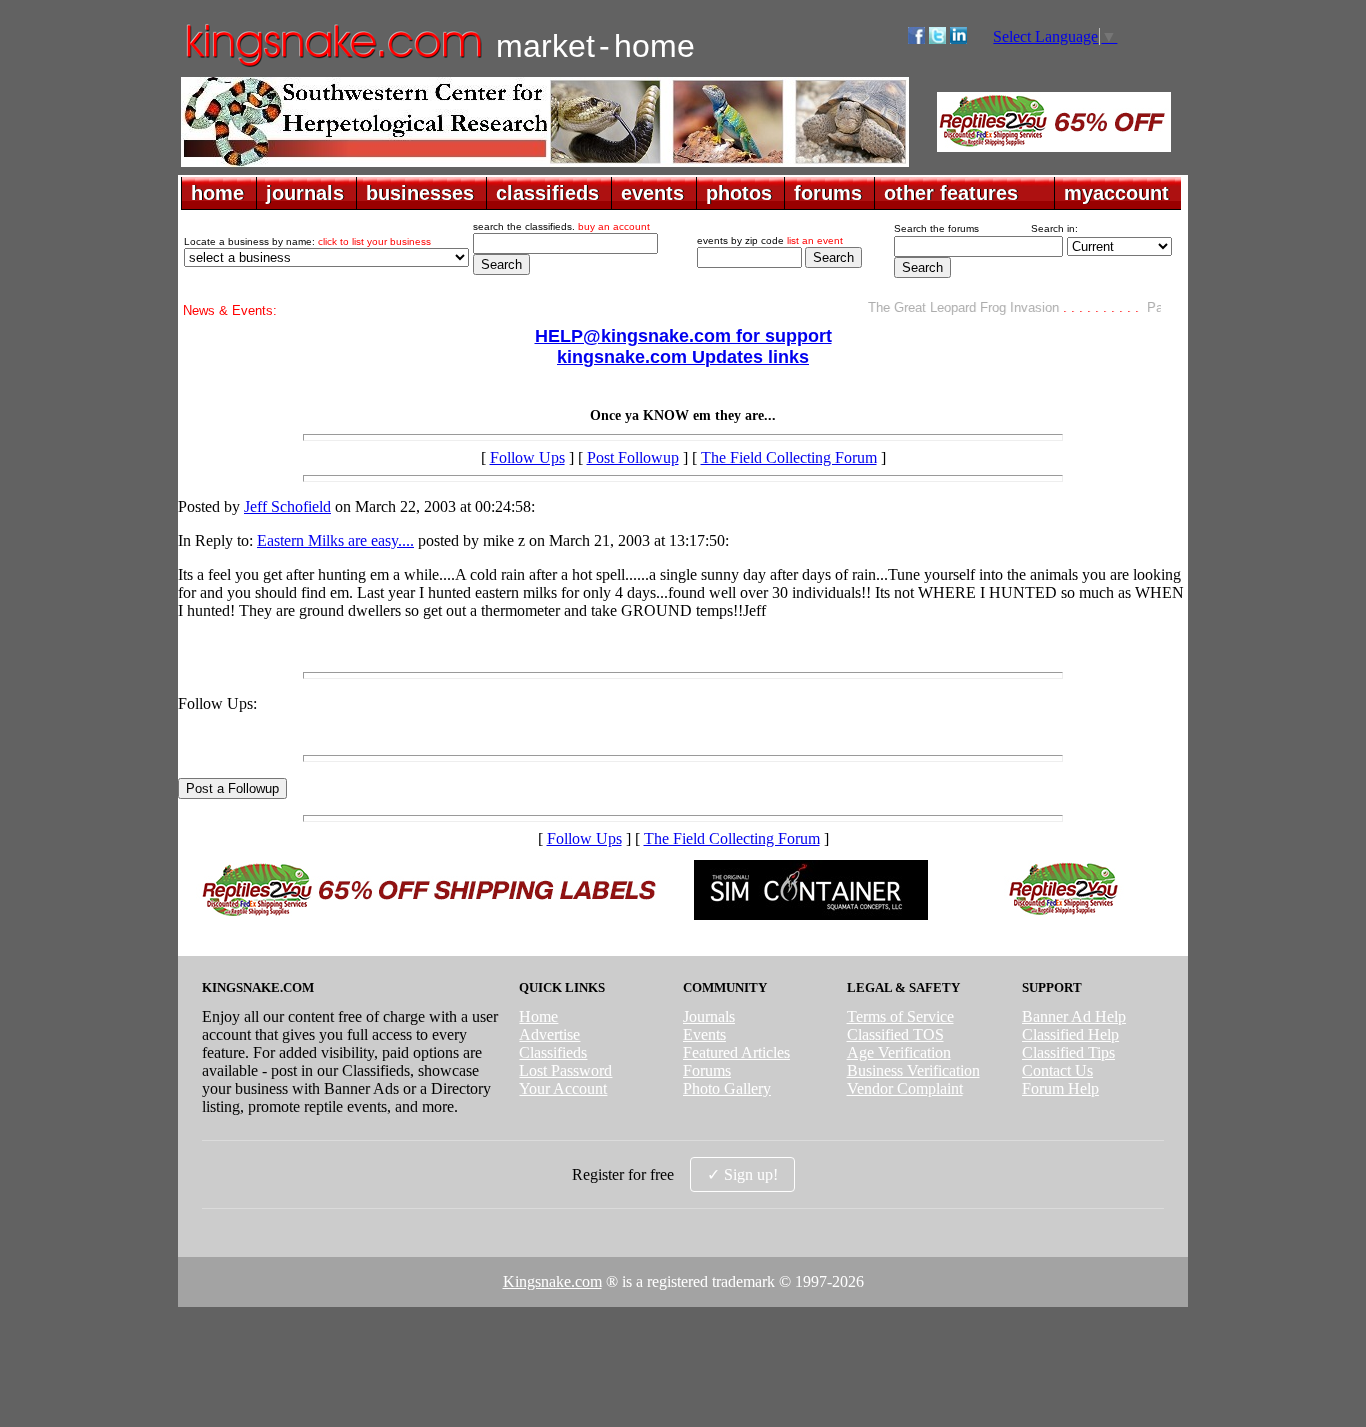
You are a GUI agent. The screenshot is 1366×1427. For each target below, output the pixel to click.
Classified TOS (895, 1034)
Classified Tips (1068, 1052)
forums (828, 193)
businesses (420, 193)
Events (704, 1034)
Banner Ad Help (1074, 1016)
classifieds (547, 193)
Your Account (563, 1088)
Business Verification (913, 1070)
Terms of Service (900, 1016)
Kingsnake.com (552, 1281)
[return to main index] (332, 65)
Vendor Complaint (905, 1088)
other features (951, 193)
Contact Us (1057, 1070)
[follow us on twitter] (937, 38)
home (217, 193)
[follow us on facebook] (916, 38)
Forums (707, 1070)
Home (538, 1016)
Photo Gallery (727, 1088)
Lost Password (565, 1070)
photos (739, 193)
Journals (709, 1016)
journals (305, 193)
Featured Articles (736, 1052)
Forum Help (1060, 1088)
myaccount (1116, 193)
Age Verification (899, 1052)
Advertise (549, 1034)
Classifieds (553, 1052)
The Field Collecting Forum (789, 457)
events (652, 193)
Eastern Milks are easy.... (335, 540)
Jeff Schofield (287, 506)
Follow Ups (527, 457)
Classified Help (1070, 1034)
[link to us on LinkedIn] (958, 38)
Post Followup (633, 457)
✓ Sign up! (742, 1174)
